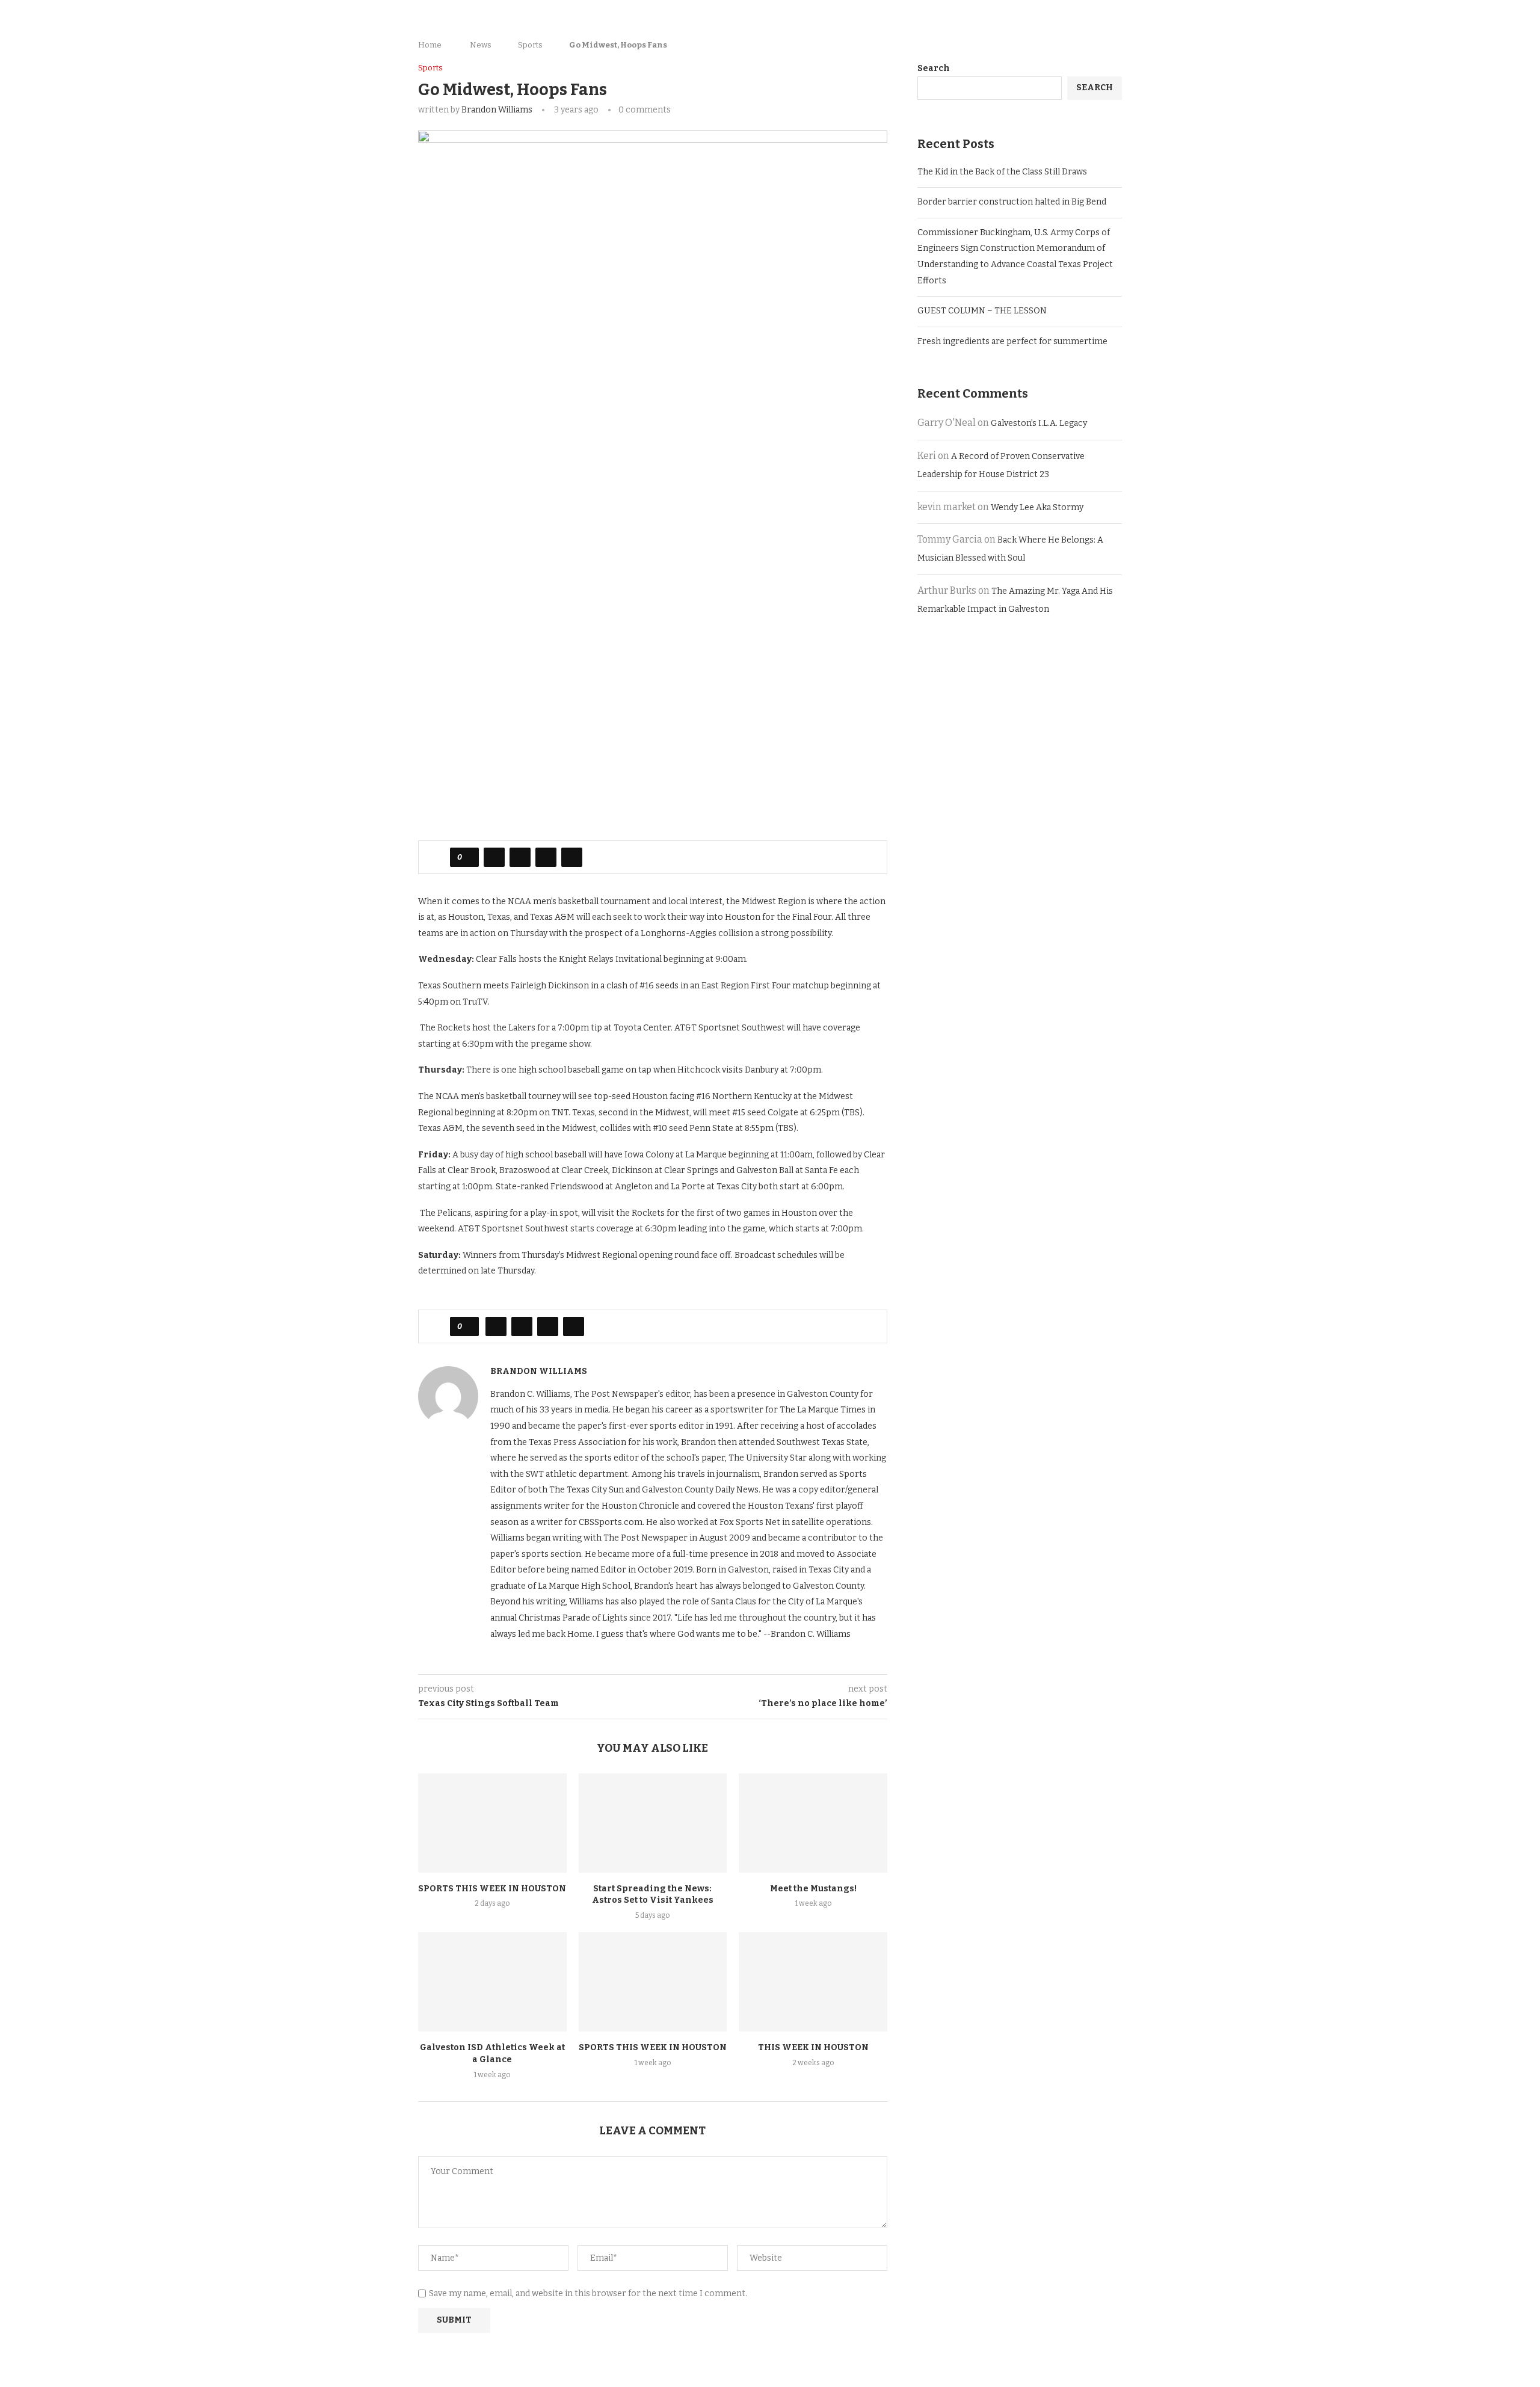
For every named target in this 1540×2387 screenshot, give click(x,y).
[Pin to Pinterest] (546, 857)
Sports (530, 45)
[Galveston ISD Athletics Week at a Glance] (492, 1982)
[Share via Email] (572, 857)
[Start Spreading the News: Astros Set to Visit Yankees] (653, 1823)
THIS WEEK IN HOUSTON (813, 2047)
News (481, 45)
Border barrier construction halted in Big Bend (1012, 202)
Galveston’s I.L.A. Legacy (1039, 423)
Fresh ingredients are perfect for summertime (1013, 341)
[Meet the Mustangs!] (813, 1823)
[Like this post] (468, 857)
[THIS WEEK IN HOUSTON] (813, 1982)
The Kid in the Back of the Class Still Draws (1002, 172)
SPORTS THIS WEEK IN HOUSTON (492, 1889)
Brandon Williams (497, 110)
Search (934, 68)
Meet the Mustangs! (813, 1889)
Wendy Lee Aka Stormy (1037, 507)
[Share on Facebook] (494, 857)
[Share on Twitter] (520, 857)
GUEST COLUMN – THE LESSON (982, 311)
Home (430, 45)
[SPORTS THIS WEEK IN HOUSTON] (492, 1823)
